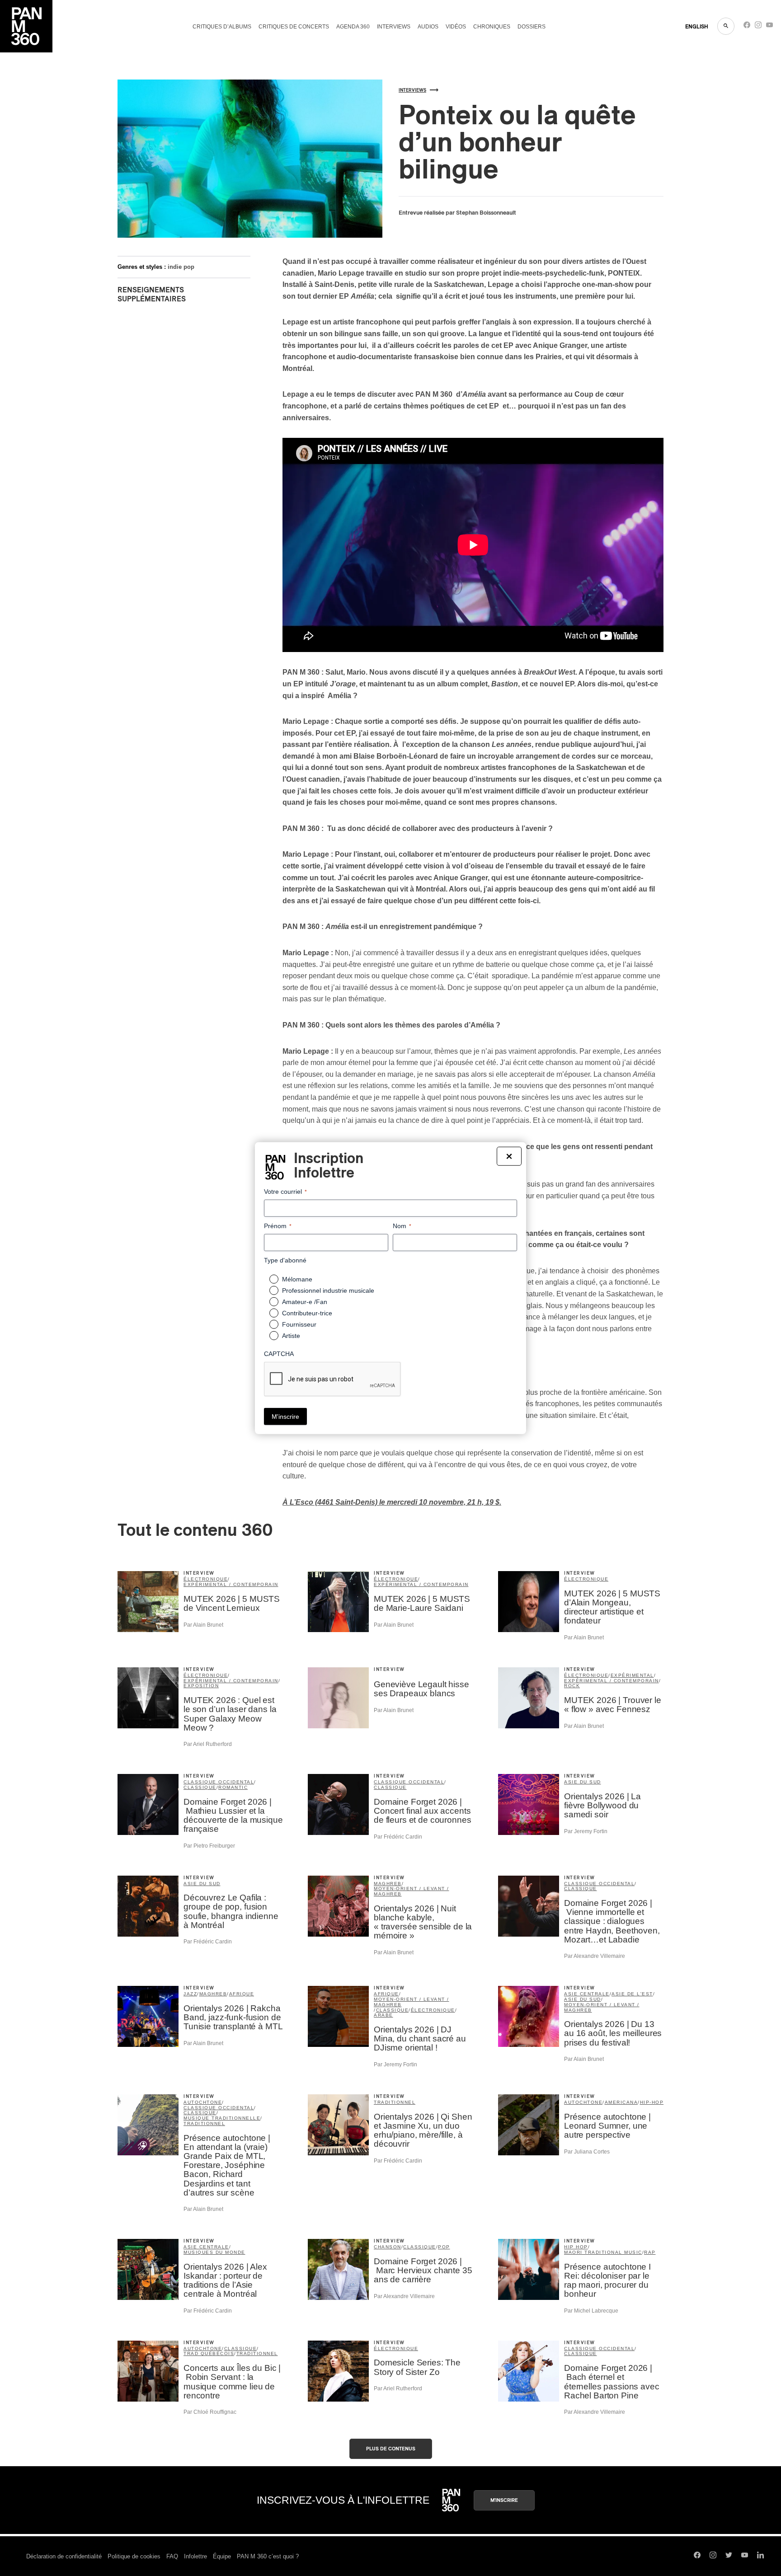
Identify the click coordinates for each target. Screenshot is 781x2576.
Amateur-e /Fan (305, 1302)
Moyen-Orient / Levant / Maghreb (412, 1891)
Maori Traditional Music (603, 2252)
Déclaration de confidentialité (64, 2556)
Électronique (586, 1579)
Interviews (394, 27)
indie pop (181, 267)
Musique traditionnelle (222, 2118)
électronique (206, 1579)
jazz (190, 1994)
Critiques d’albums (222, 27)
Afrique (242, 1994)
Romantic (233, 1787)
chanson (388, 2247)
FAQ (172, 2556)
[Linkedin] (760, 2556)
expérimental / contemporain (231, 1584)
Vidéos (456, 27)
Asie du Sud (583, 1782)
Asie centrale (587, 1994)
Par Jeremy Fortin (586, 1831)
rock (572, 1686)
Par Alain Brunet (203, 1625)
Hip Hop (576, 2247)
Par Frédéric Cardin (398, 1837)
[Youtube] (769, 27)
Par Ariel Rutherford (208, 1744)
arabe (383, 2015)
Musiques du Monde (214, 2252)
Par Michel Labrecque (591, 2311)
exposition (201, 1686)
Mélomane (297, 1279)
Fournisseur (299, 1324)
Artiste (291, 1336)
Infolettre (195, 2556)
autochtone (203, 2102)
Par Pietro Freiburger (209, 1846)
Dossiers (532, 27)
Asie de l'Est (632, 1994)
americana (621, 2102)
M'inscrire (504, 2500)
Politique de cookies (134, 2556)
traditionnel (204, 2123)
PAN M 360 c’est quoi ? (268, 2556)
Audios (428, 27)
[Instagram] (758, 27)
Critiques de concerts (294, 27)
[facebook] (747, 27)
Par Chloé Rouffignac (210, 2412)
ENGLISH (697, 27)
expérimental (632, 1675)
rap (650, 2252)
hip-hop (652, 2102)
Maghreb (388, 1884)
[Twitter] (729, 2556)
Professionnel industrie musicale (328, 1290)
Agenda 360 (353, 27)
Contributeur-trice (307, 1313)
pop (444, 2247)
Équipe (222, 2556)
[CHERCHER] (726, 26)
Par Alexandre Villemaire (595, 1956)
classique (200, 1787)
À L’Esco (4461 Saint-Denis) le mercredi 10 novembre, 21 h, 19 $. (392, 1502)
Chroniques (492, 27)
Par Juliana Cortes (587, 2152)
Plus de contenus (391, 2449)
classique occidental (219, 1782)
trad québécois (209, 2353)
